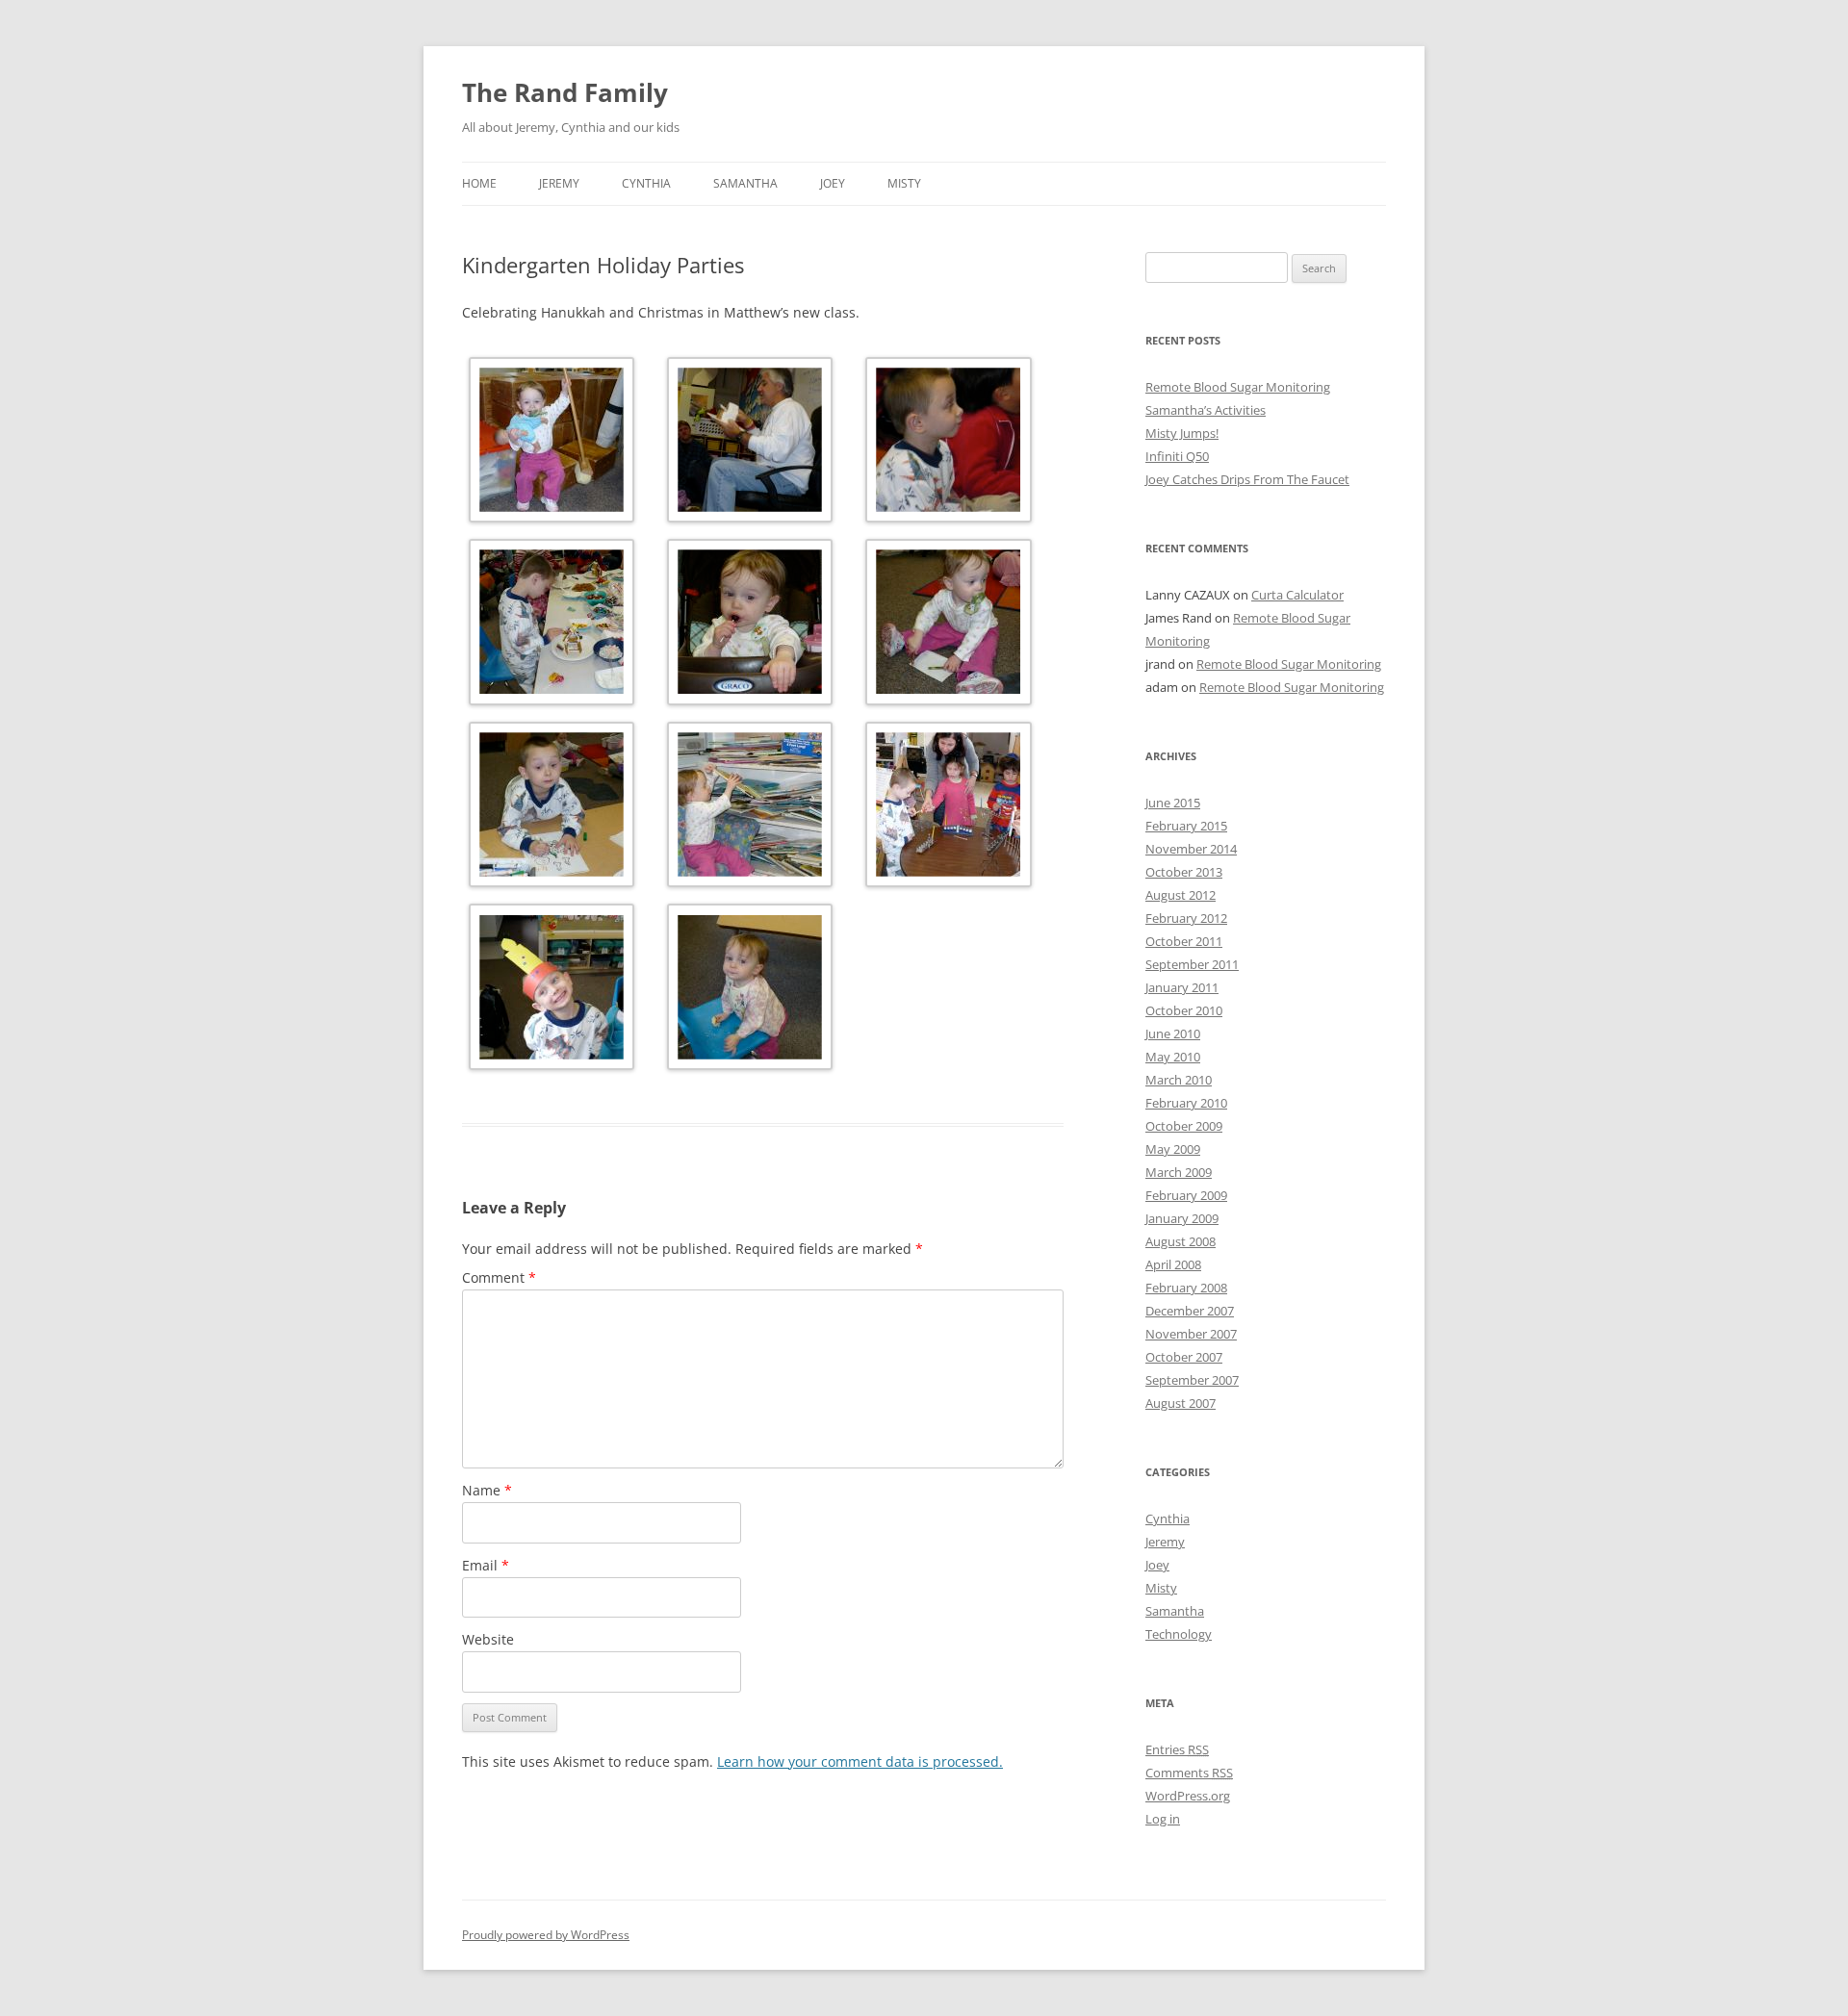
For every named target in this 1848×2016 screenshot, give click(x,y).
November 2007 (1191, 1334)
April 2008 (1173, 1264)
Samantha (745, 183)
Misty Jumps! (1182, 433)
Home (479, 183)
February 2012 (1186, 918)
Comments (1189, 1773)
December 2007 (1190, 1311)
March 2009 (1179, 1172)
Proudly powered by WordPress (546, 1935)
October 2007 (1184, 1357)
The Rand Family (565, 92)
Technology (1179, 1634)
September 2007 (1192, 1380)
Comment (499, 1277)
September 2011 (1192, 964)
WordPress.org (1188, 1796)
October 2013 (1184, 872)
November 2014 (1191, 849)
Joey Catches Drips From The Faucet (1247, 479)
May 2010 (1173, 1057)
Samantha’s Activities (1206, 410)
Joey (833, 183)
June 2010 (1173, 1034)
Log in (1163, 1819)
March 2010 (1179, 1080)
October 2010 (1184, 1010)
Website (488, 1639)
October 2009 (1184, 1126)
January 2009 (1182, 1218)
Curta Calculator (1297, 595)
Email (486, 1565)
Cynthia (646, 183)
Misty (904, 183)
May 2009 (1173, 1149)
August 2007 (1181, 1403)
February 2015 (1186, 826)
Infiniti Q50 (1177, 456)
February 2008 (1186, 1288)
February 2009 (1186, 1195)
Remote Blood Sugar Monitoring (1238, 387)
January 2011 (1182, 987)
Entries (1177, 1749)
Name (487, 1490)
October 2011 (1184, 941)
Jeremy (559, 183)
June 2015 (1173, 803)
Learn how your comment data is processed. (860, 1761)
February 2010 (1186, 1103)
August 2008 (1181, 1241)
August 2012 (1181, 895)
